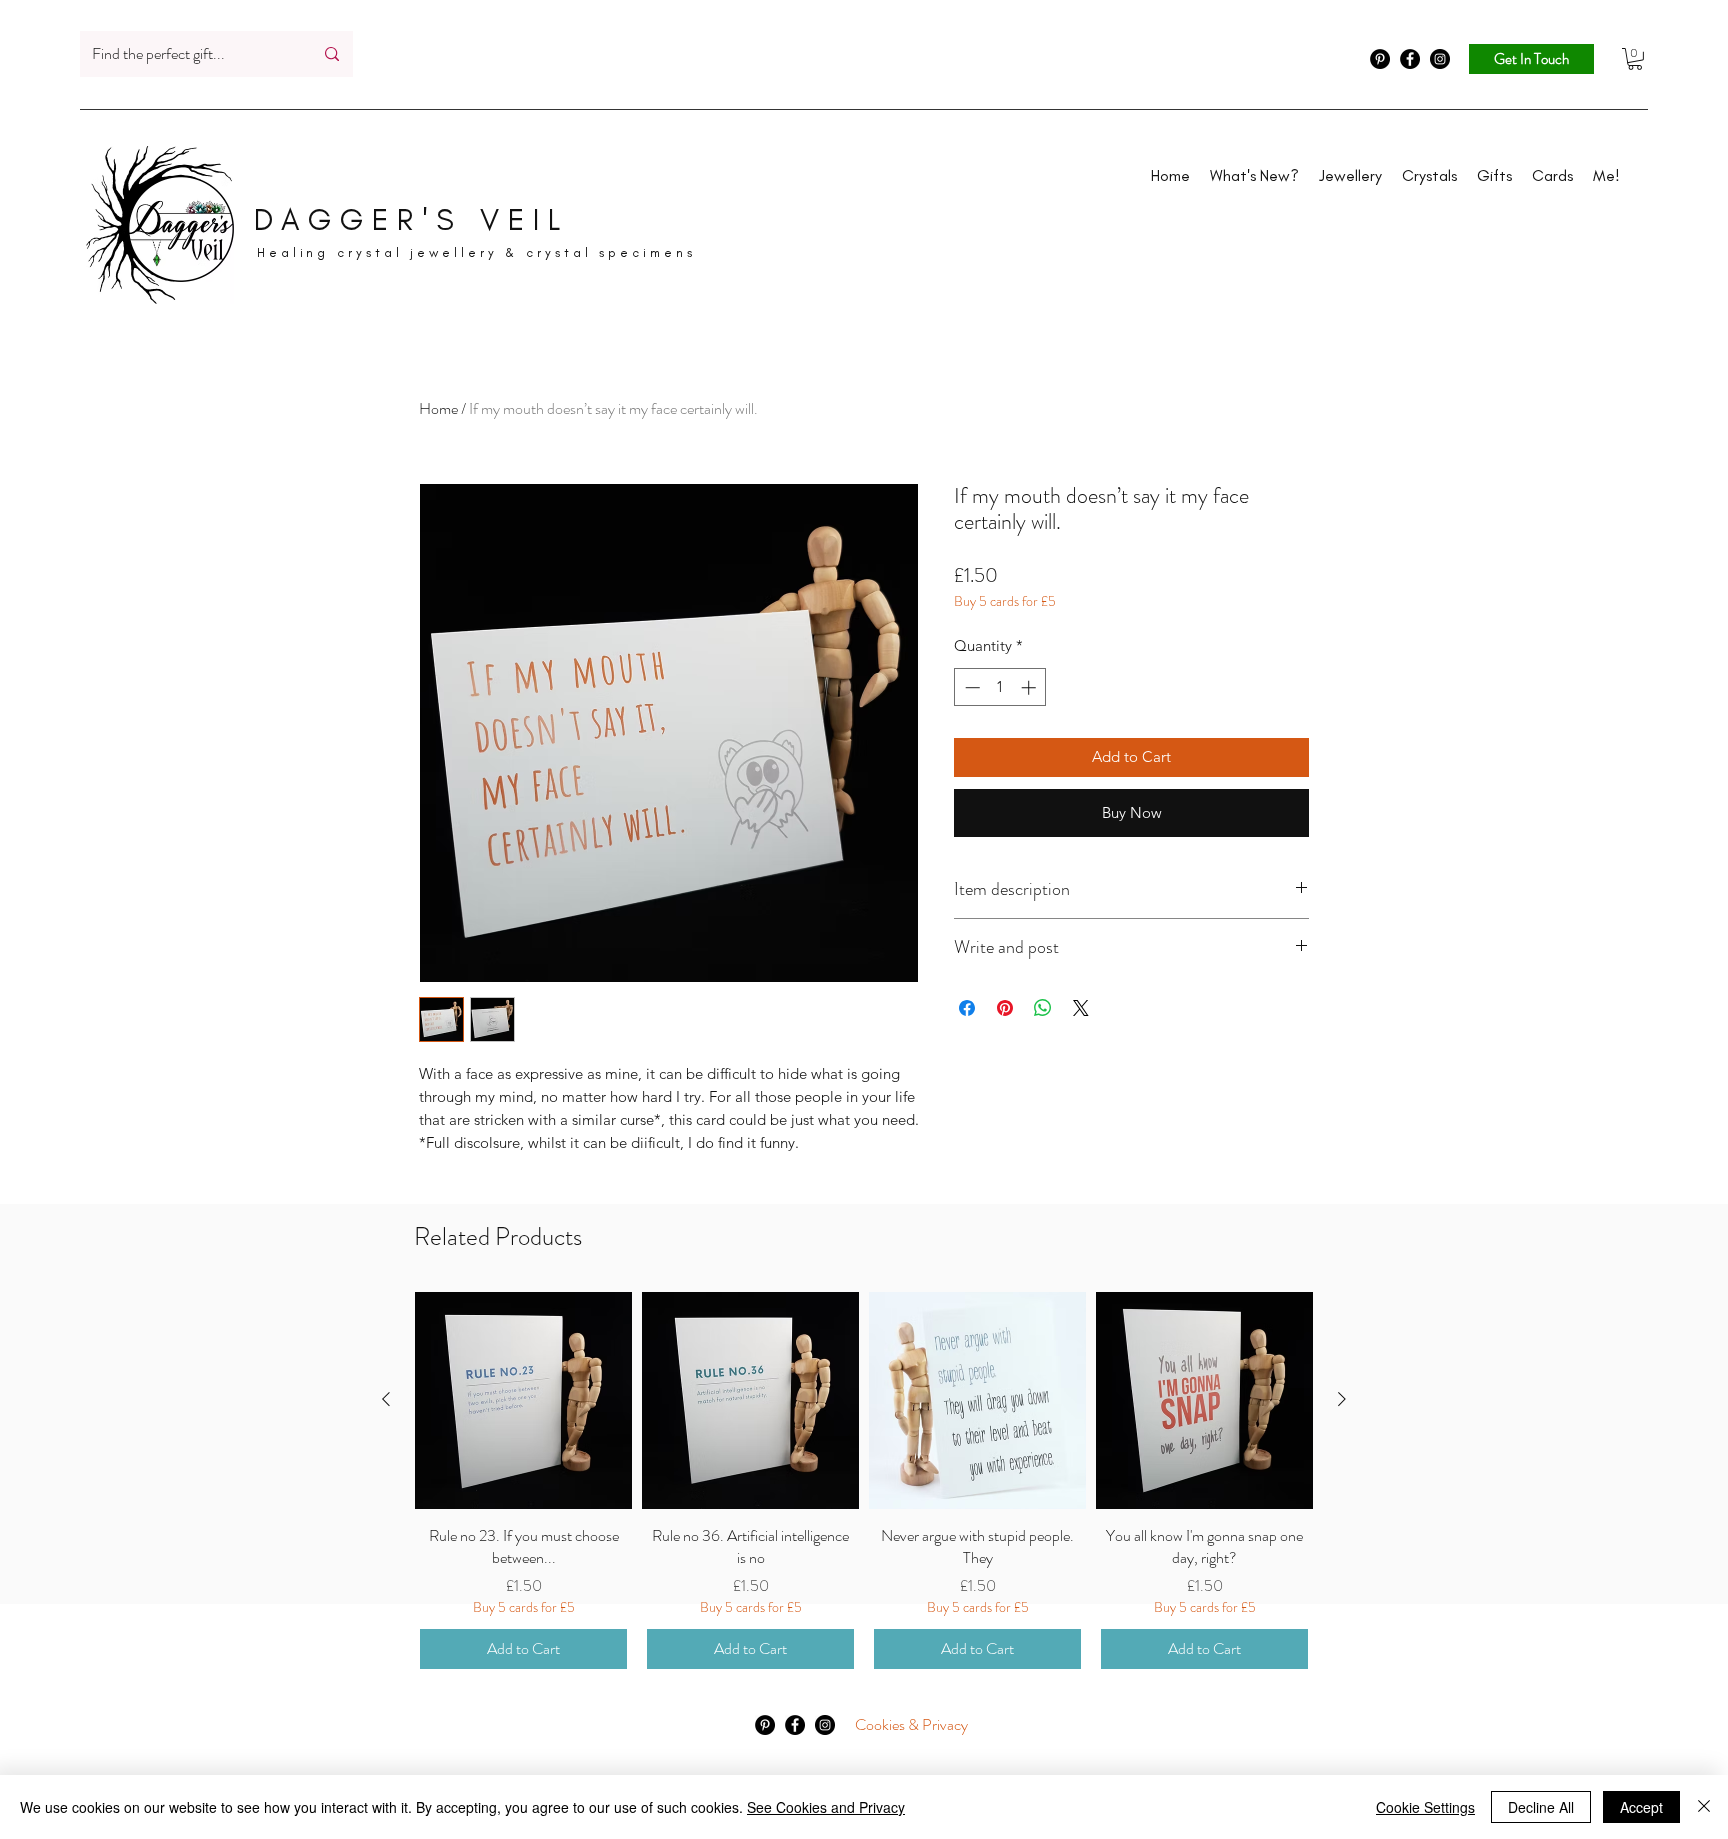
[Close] (1704, 1807)
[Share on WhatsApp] (1043, 1008)
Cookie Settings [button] (1425, 1807)
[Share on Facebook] (967, 1008)
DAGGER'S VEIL (411, 220)
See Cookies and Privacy (826, 1807)
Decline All (1541, 1807)
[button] (1635, 59)
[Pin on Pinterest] (1005, 1008)
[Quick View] (523, 1400)
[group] (864, 1483)
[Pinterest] (1380, 59)
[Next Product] (1342, 1399)
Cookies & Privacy (911, 1724)
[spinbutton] (1000, 687)
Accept (1641, 1807)
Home (438, 408)
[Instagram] (1440, 59)
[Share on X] (1081, 1008)
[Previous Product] (386, 1399)
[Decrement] (970, 687)
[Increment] (1030, 687)
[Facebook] (1410, 59)
